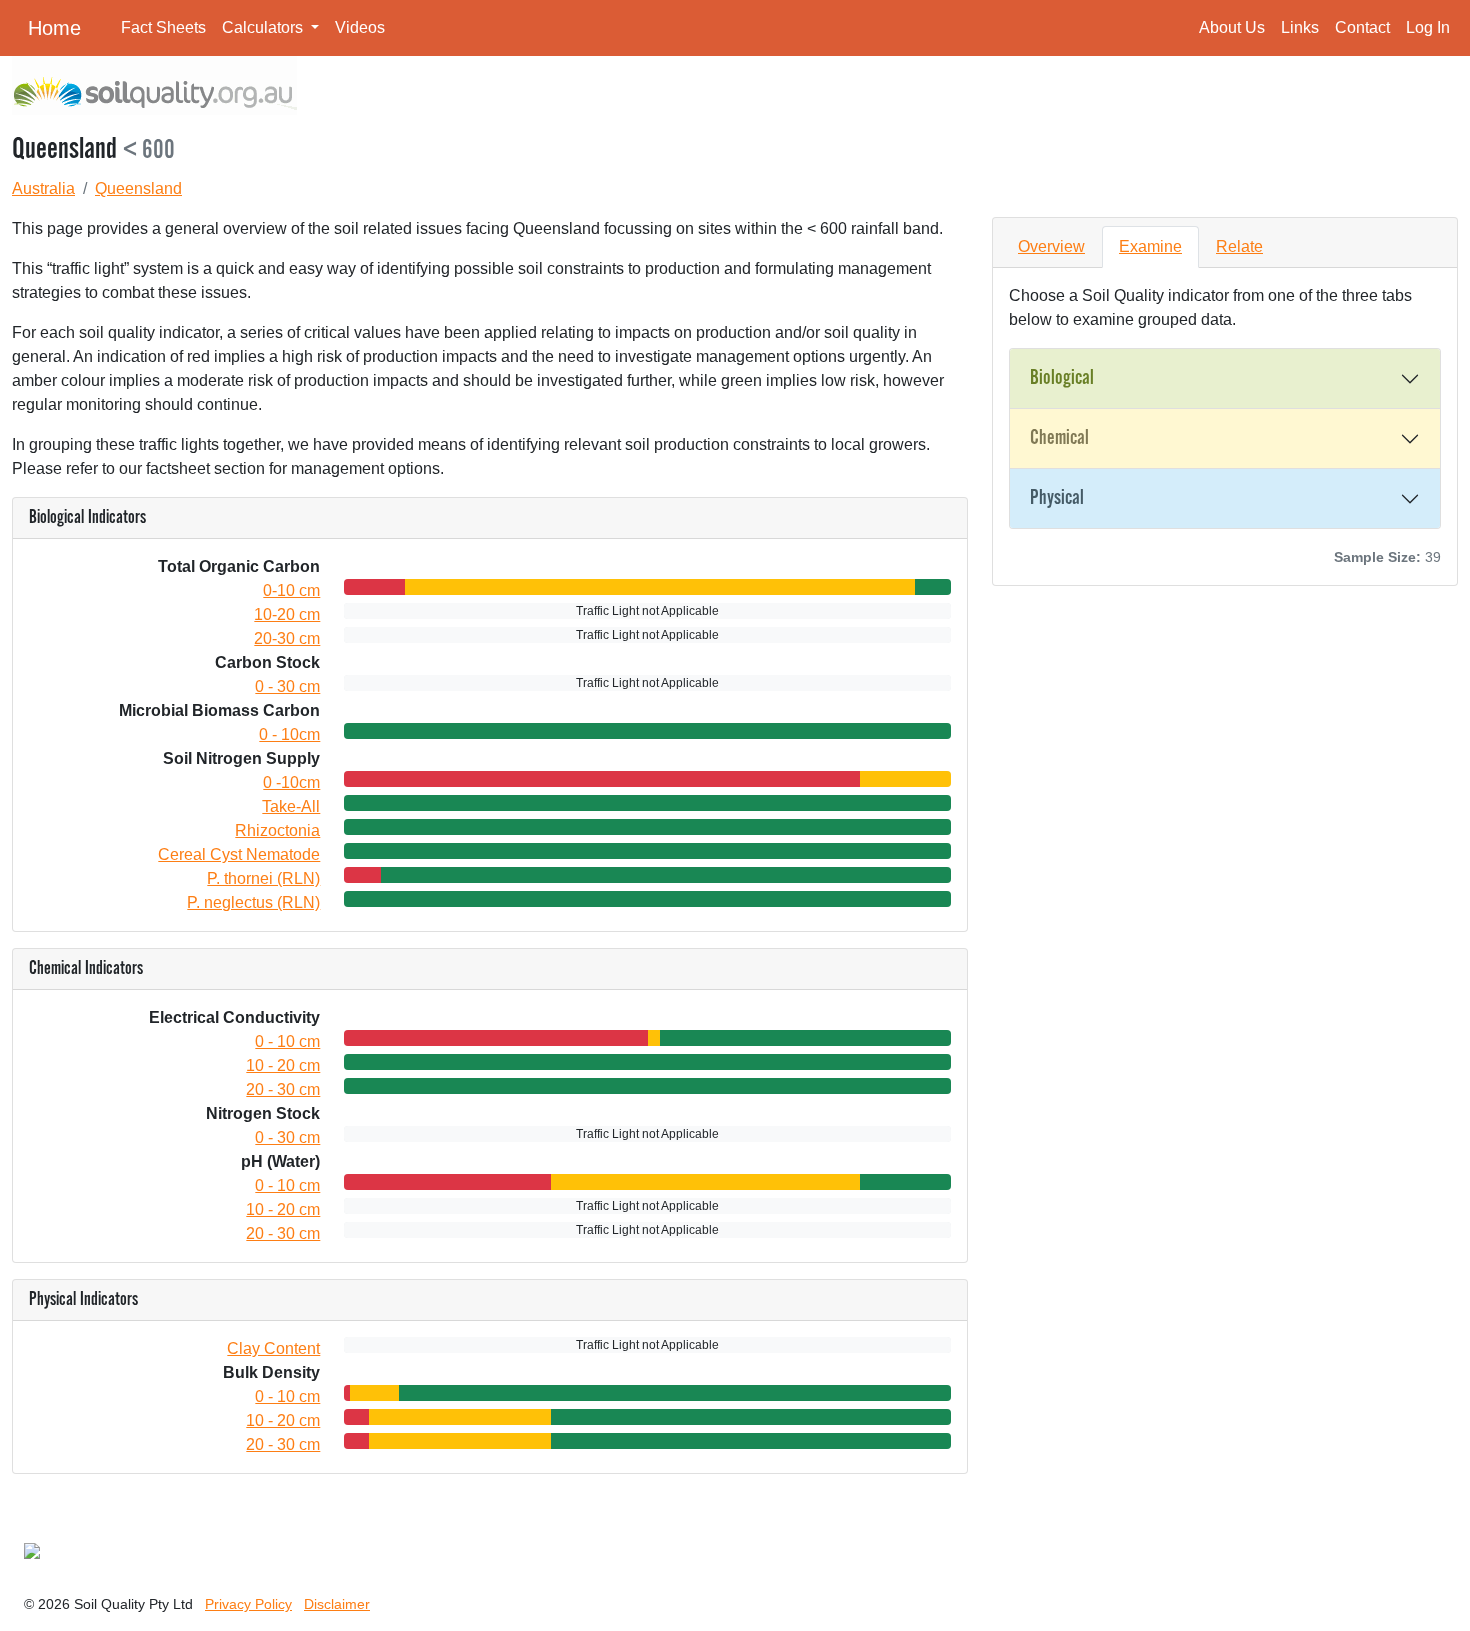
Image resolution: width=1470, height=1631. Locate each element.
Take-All (291, 806)
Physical (1057, 498)
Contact (1362, 27)
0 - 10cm (289, 734)
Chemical (1059, 438)
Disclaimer (337, 1604)
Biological (1062, 378)
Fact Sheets (163, 27)
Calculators (264, 27)
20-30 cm (287, 638)
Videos (360, 27)
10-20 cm (287, 614)
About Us (1232, 27)
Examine (1150, 246)
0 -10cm (291, 782)
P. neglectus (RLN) (253, 902)
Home (54, 28)
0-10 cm (291, 590)
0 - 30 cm (287, 686)
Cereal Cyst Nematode (239, 854)
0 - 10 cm (287, 1041)
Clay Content (273, 1348)
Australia (43, 188)
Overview (1051, 246)
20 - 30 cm (283, 1089)
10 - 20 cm (283, 1065)
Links (1300, 27)
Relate (1239, 246)
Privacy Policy (248, 1604)
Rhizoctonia (277, 830)
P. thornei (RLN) (263, 878)
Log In (1428, 27)
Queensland (138, 188)
